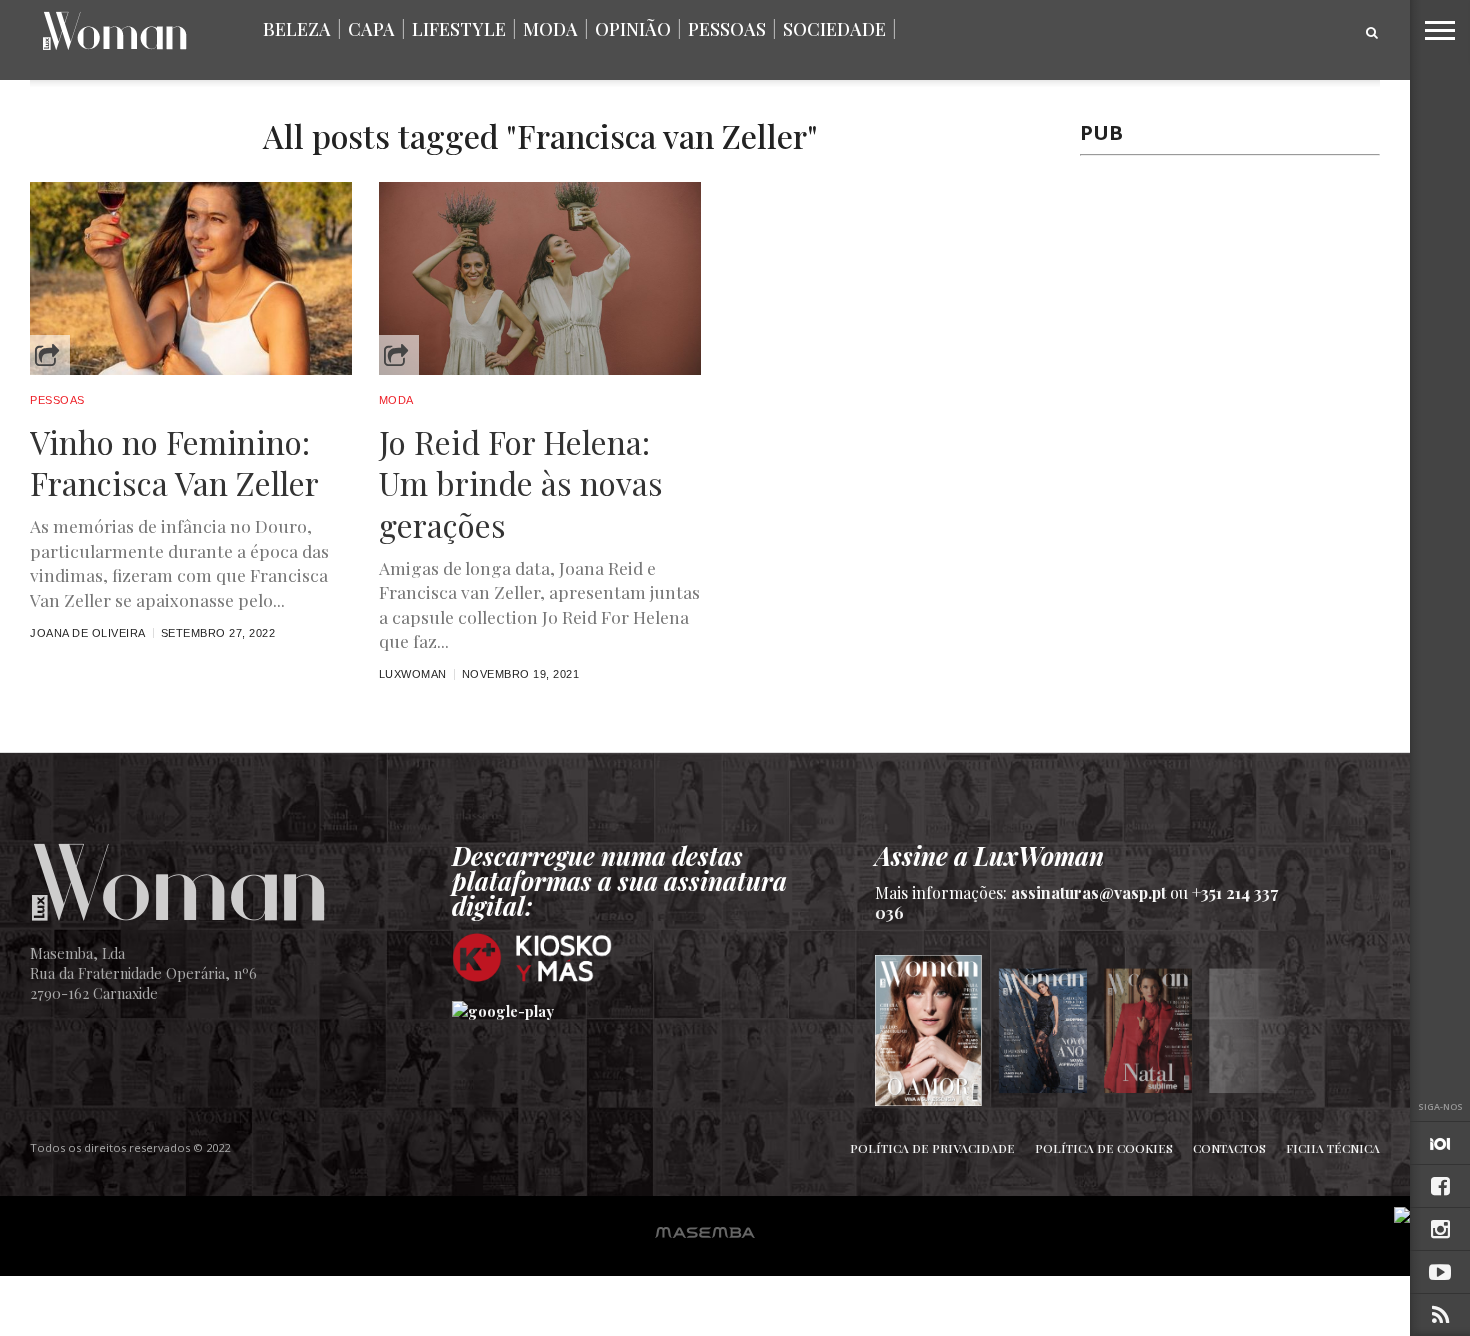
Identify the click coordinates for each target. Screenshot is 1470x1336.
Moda (550, 29)
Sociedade (834, 29)
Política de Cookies (1104, 1148)
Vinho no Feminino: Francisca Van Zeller (174, 462)
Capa (371, 29)
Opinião (633, 29)
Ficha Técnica (1333, 1148)
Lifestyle (459, 29)
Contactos (1229, 1148)
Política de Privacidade (932, 1148)
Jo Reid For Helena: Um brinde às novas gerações (521, 483)
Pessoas (727, 29)
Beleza (297, 29)
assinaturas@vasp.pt (1088, 892)
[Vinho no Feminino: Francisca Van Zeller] (191, 369)
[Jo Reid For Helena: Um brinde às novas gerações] (540, 369)
